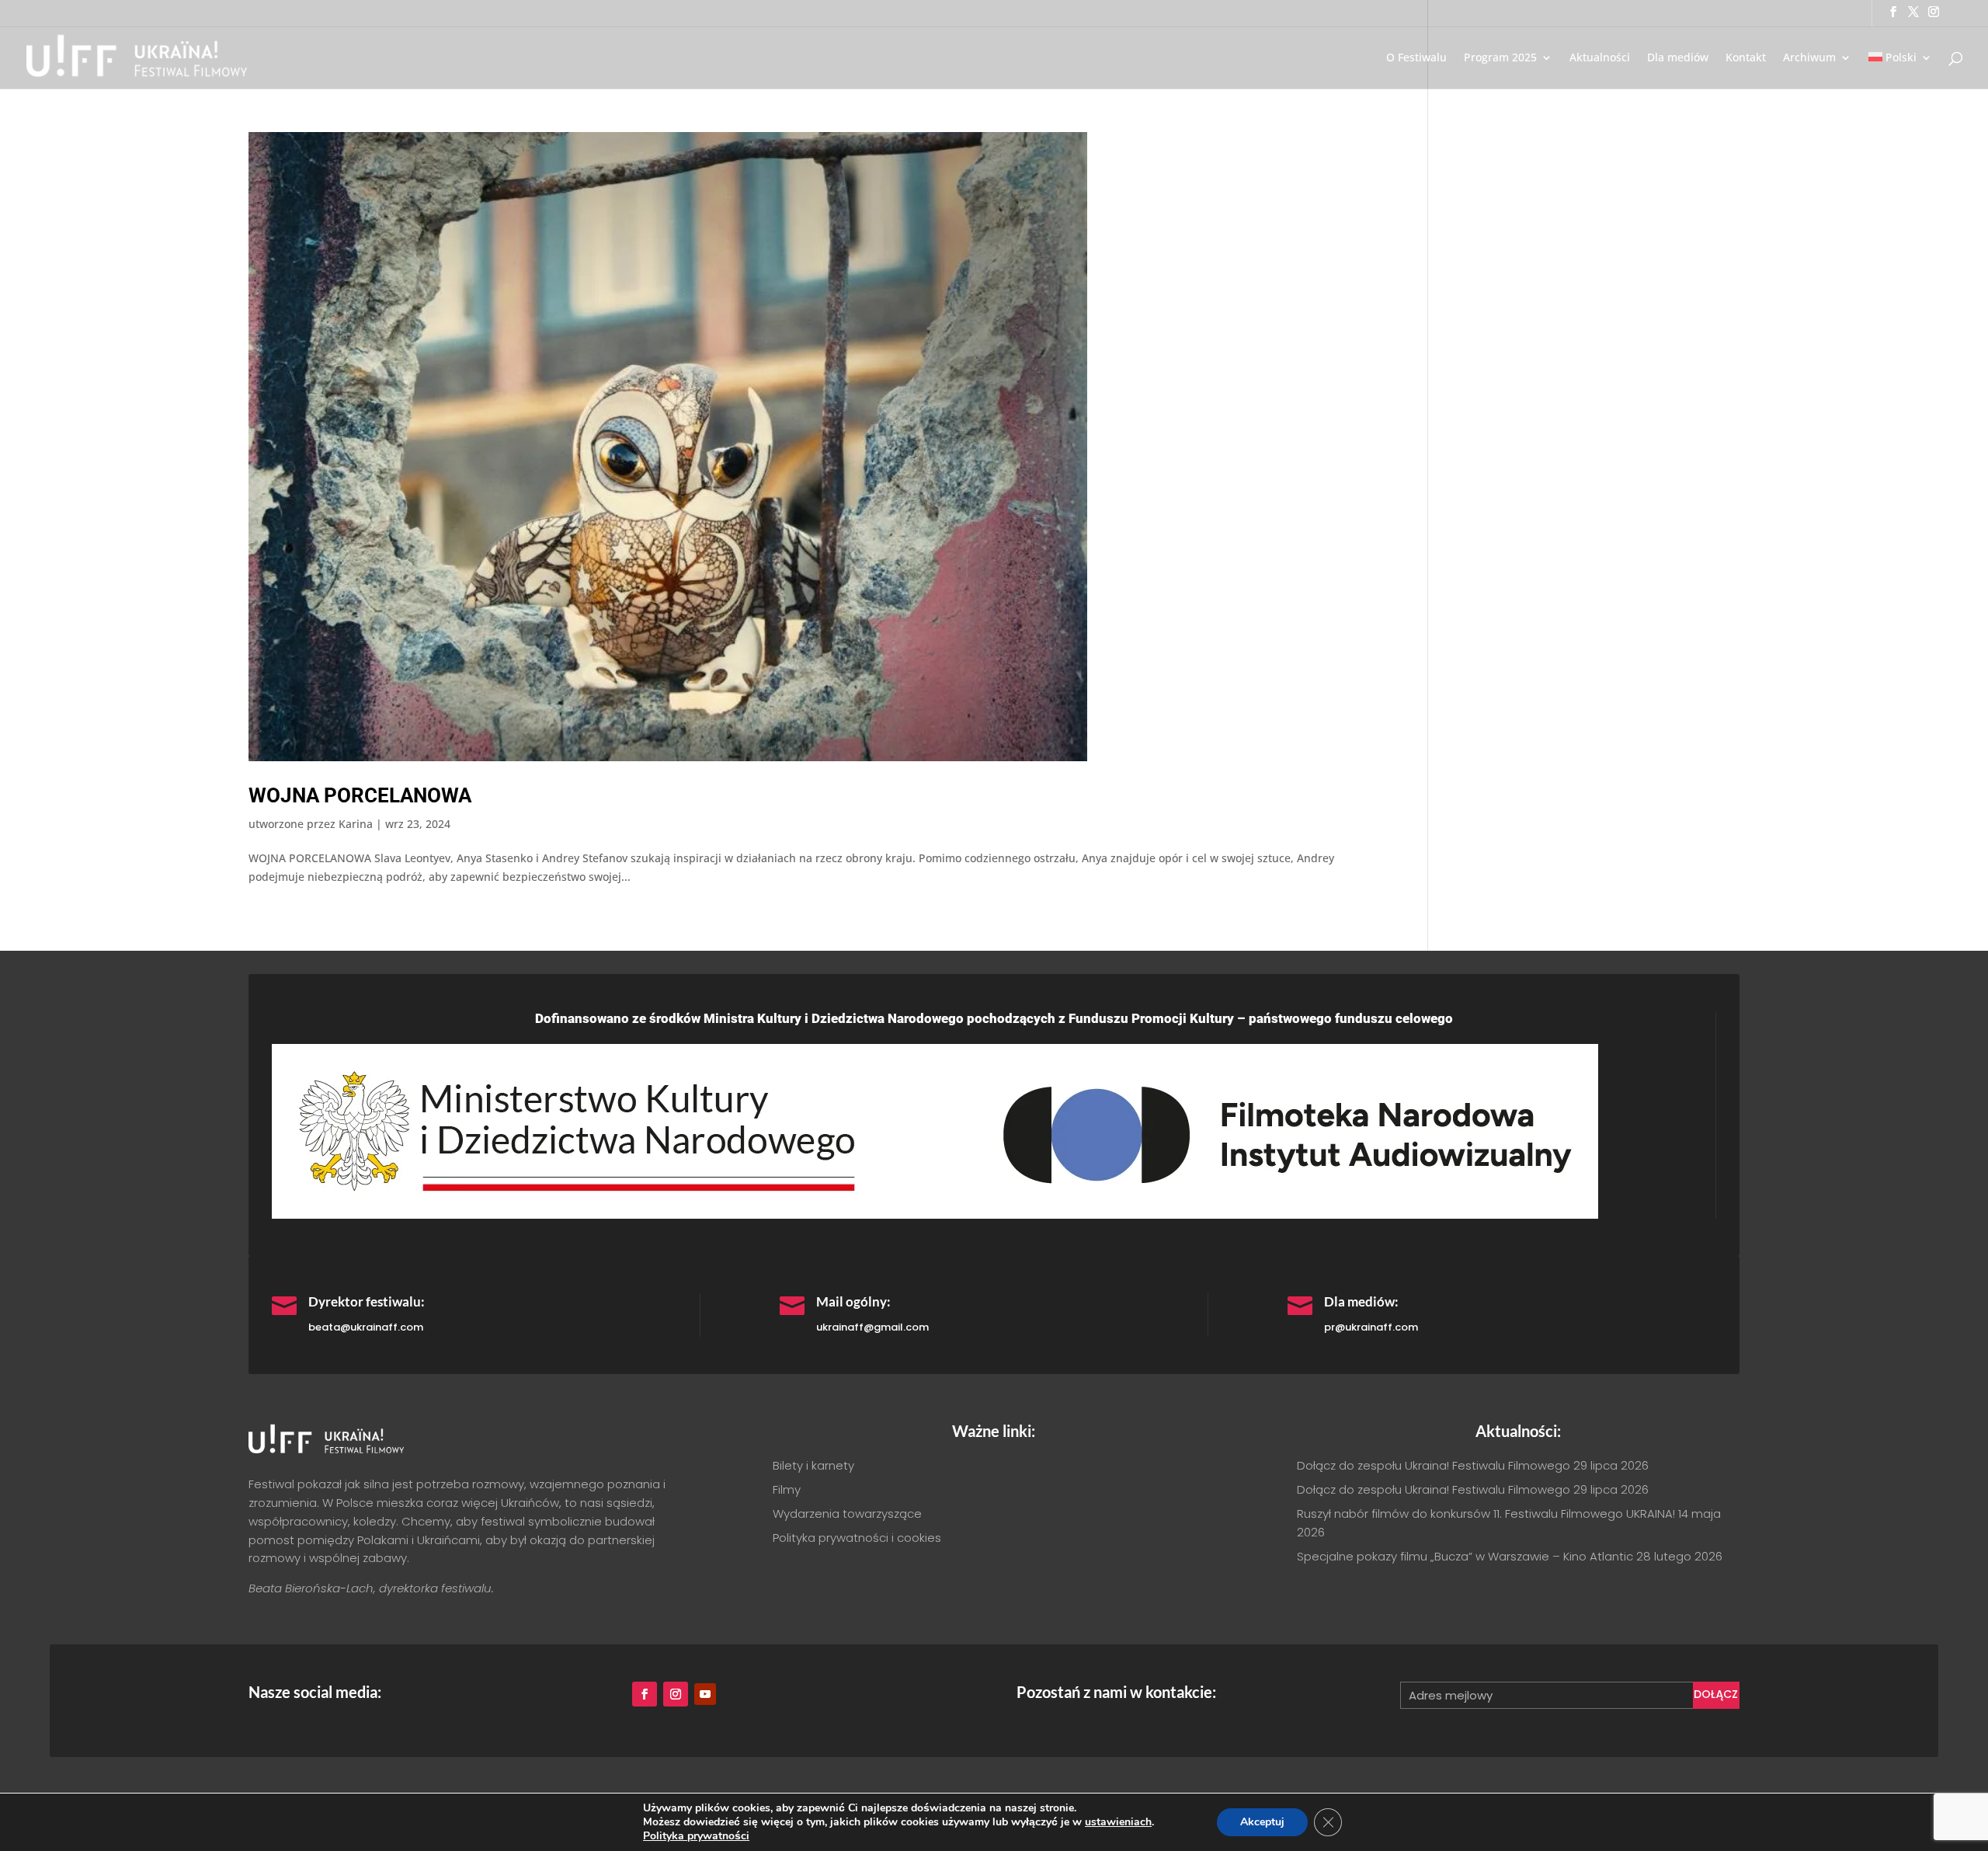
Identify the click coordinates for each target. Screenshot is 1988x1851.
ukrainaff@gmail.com (872, 1327)
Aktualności (1600, 58)
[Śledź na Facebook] (645, 1694)
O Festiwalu (1416, 58)
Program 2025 (1500, 58)
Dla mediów (1678, 58)
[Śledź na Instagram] (676, 1694)
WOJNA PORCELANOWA (360, 795)
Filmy (787, 1489)
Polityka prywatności (696, 1836)
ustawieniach (1118, 1822)
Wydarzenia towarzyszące (847, 1514)
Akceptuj (1262, 1822)
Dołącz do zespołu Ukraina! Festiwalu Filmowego (1434, 1465)
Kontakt (1746, 58)
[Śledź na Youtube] (705, 1694)
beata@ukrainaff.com (366, 1327)
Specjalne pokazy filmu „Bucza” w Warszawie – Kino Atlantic (1465, 1556)
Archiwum (1809, 58)
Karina (356, 824)
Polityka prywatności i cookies (857, 1538)
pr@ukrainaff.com (1371, 1327)
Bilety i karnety (813, 1465)
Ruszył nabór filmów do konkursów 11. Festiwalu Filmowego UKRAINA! (1486, 1514)
